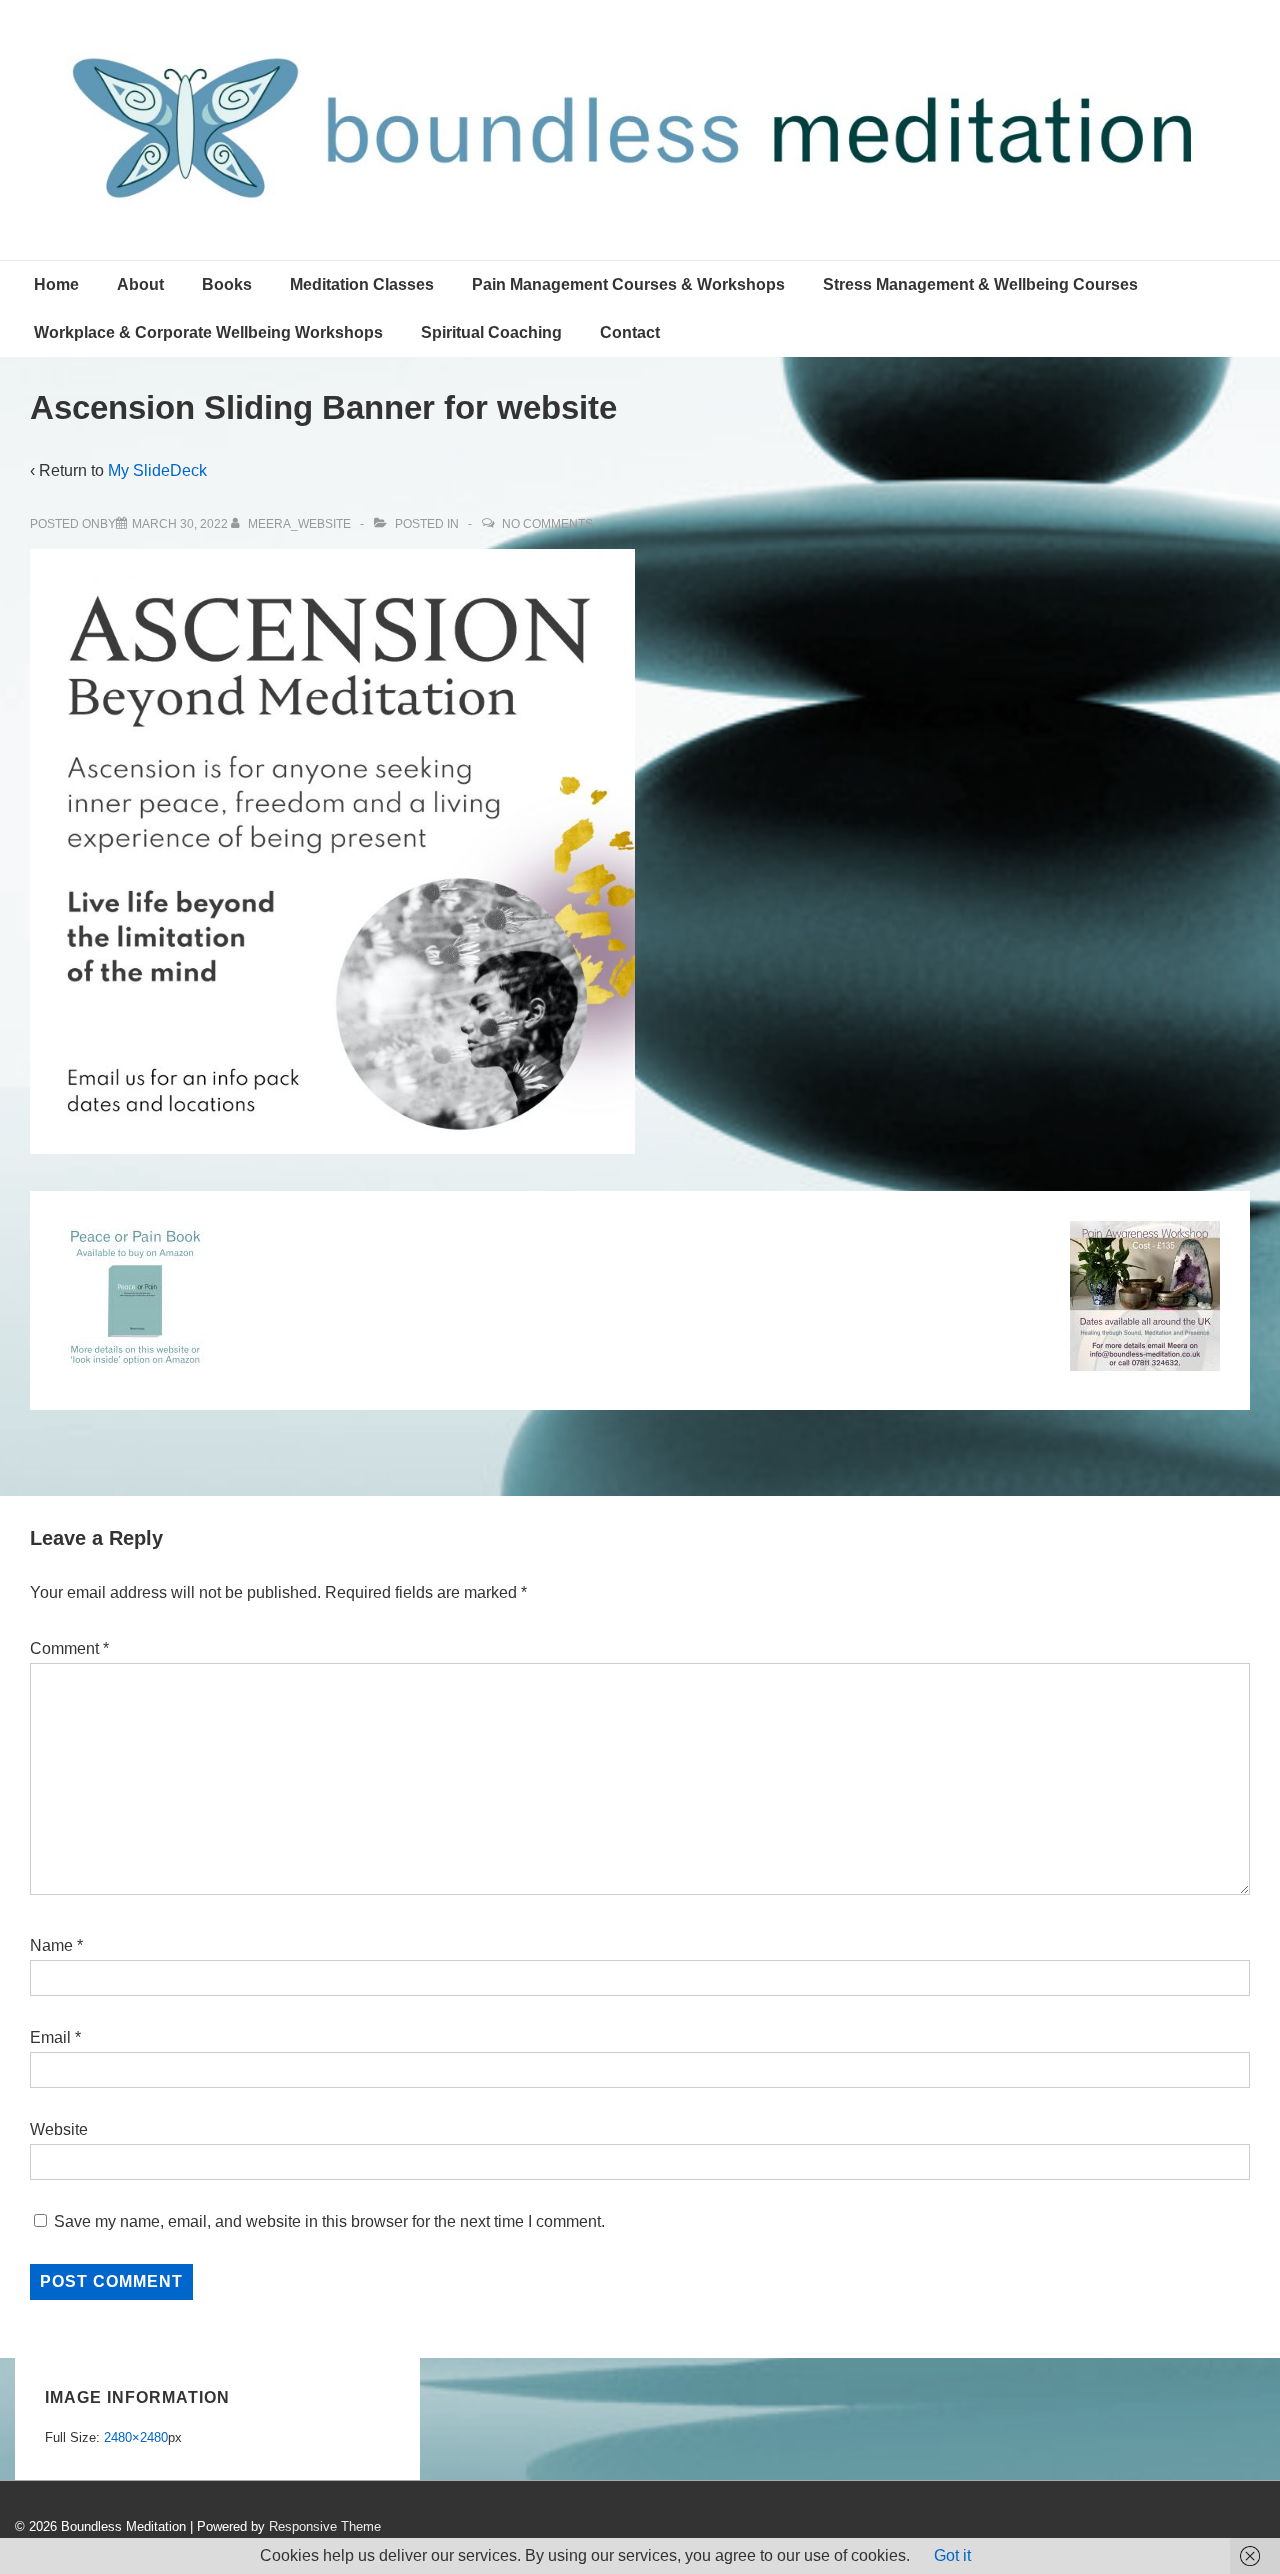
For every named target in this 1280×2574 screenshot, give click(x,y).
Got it (952, 2555)
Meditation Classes (362, 284)
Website (59, 2129)
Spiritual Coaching (491, 332)
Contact (630, 332)
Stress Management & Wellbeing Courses (980, 284)
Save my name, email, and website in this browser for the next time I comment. (329, 2221)
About (140, 284)
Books (227, 284)
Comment (69, 1648)
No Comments (547, 524)
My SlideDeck (157, 470)
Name (51, 1945)
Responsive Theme (325, 2526)
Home (56, 284)
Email (50, 2037)
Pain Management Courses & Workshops (628, 284)
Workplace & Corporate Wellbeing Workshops (208, 332)
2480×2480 (136, 2437)
